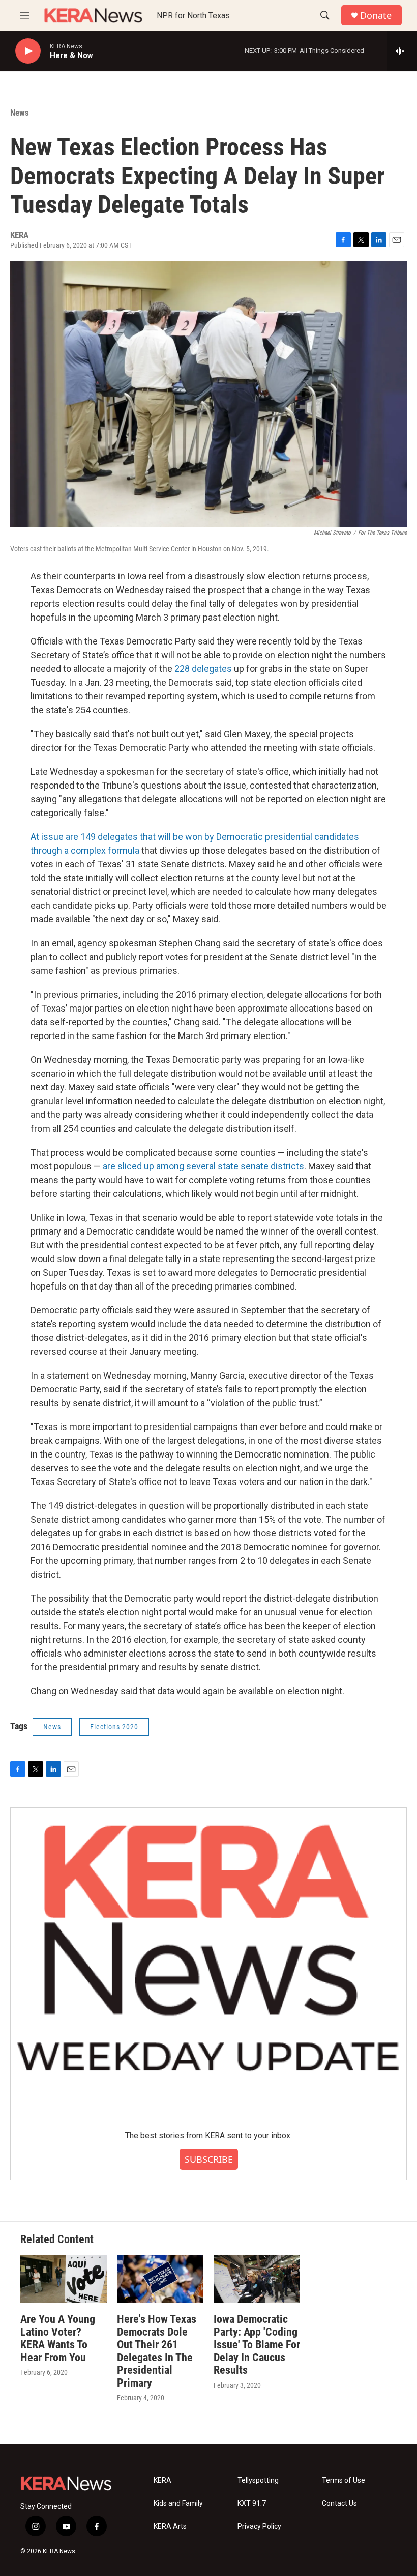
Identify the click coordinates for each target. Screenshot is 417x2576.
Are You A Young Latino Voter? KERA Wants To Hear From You (58, 2338)
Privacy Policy (259, 2526)
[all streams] (402, 51)
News (20, 113)
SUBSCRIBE (209, 2159)
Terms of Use (344, 2481)
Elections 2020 (114, 1727)
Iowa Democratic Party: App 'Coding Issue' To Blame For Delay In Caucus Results (257, 2345)
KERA (162, 2481)
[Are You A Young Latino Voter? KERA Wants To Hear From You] (64, 2279)
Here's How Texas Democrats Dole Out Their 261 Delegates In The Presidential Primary (157, 2351)
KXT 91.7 (252, 2503)
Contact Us (339, 2503)
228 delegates (203, 669)
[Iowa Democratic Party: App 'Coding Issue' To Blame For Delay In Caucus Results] (257, 2279)
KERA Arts (170, 2526)
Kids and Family (178, 2503)
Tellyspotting (258, 2481)
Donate (376, 16)
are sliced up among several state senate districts (203, 1166)
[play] (28, 51)
